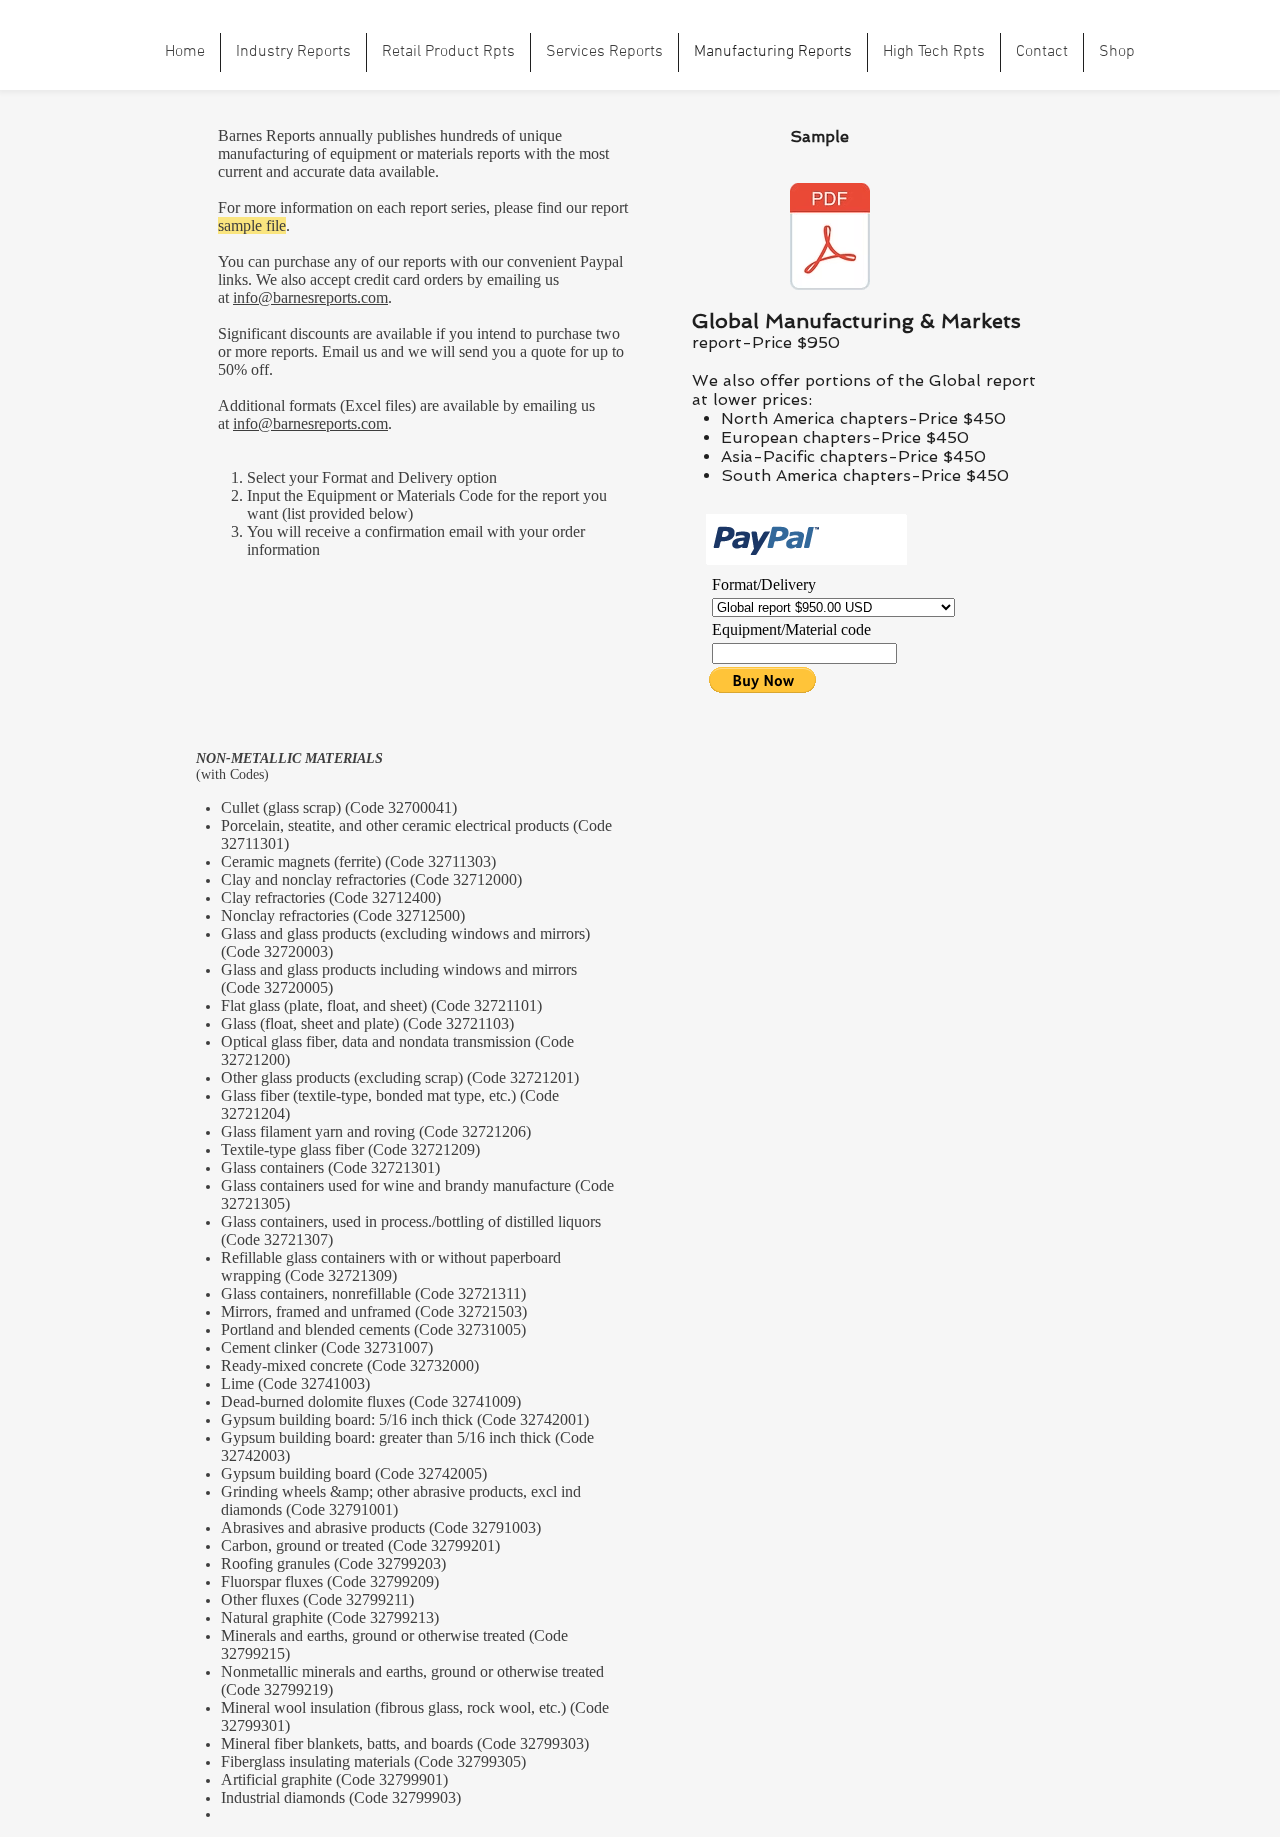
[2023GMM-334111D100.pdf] (830, 239)
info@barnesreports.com (310, 297)
